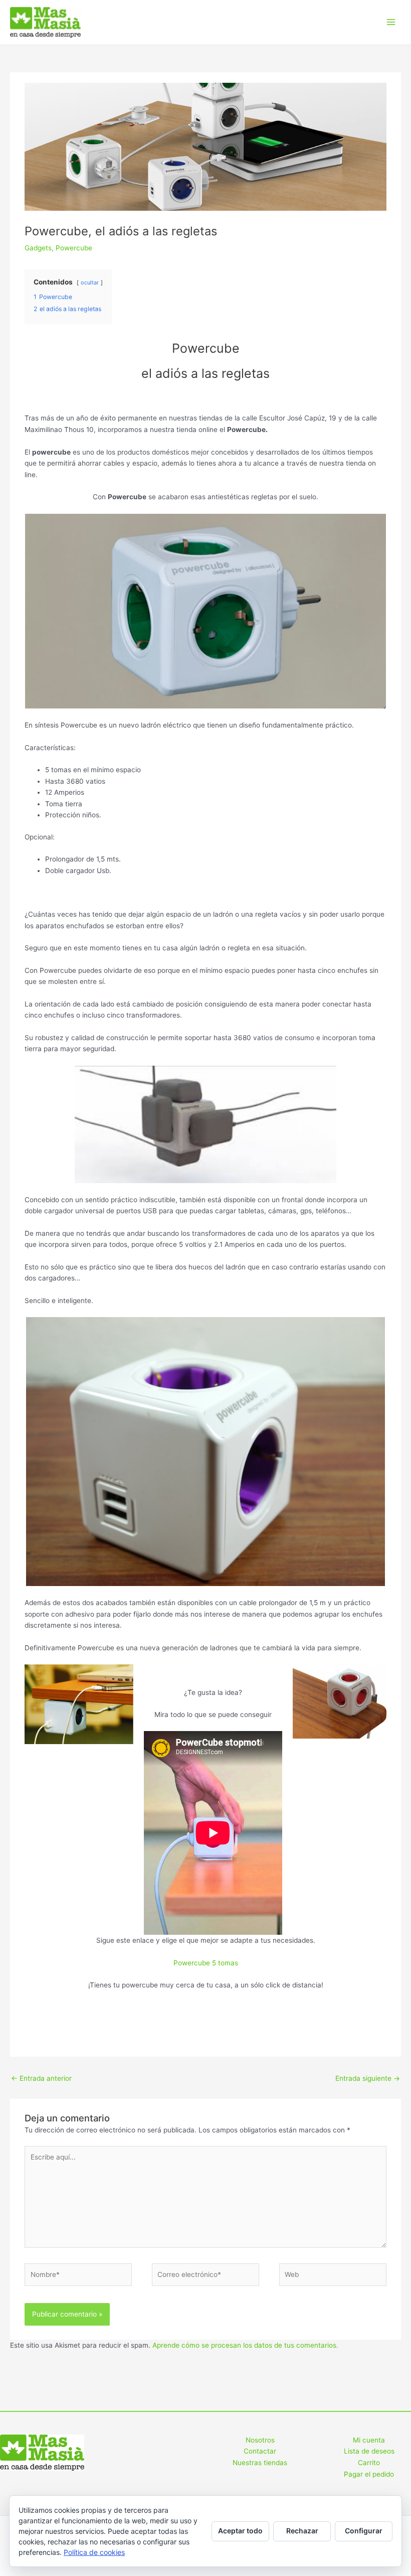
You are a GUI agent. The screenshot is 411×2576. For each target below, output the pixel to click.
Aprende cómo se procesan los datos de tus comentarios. (245, 2345)
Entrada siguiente (368, 2078)
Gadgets (38, 248)
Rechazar (302, 2531)
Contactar (260, 2451)
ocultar (90, 282)
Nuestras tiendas (260, 2463)
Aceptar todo (240, 2531)
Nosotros (260, 2440)
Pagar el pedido (369, 2474)
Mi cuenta (369, 2440)
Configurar (364, 2531)
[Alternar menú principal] (391, 22)
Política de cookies (94, 2552)
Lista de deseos (369, 2451)
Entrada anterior (41, 2078)
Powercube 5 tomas (206, 1963)
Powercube (74, 248)
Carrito (369, 2463)
